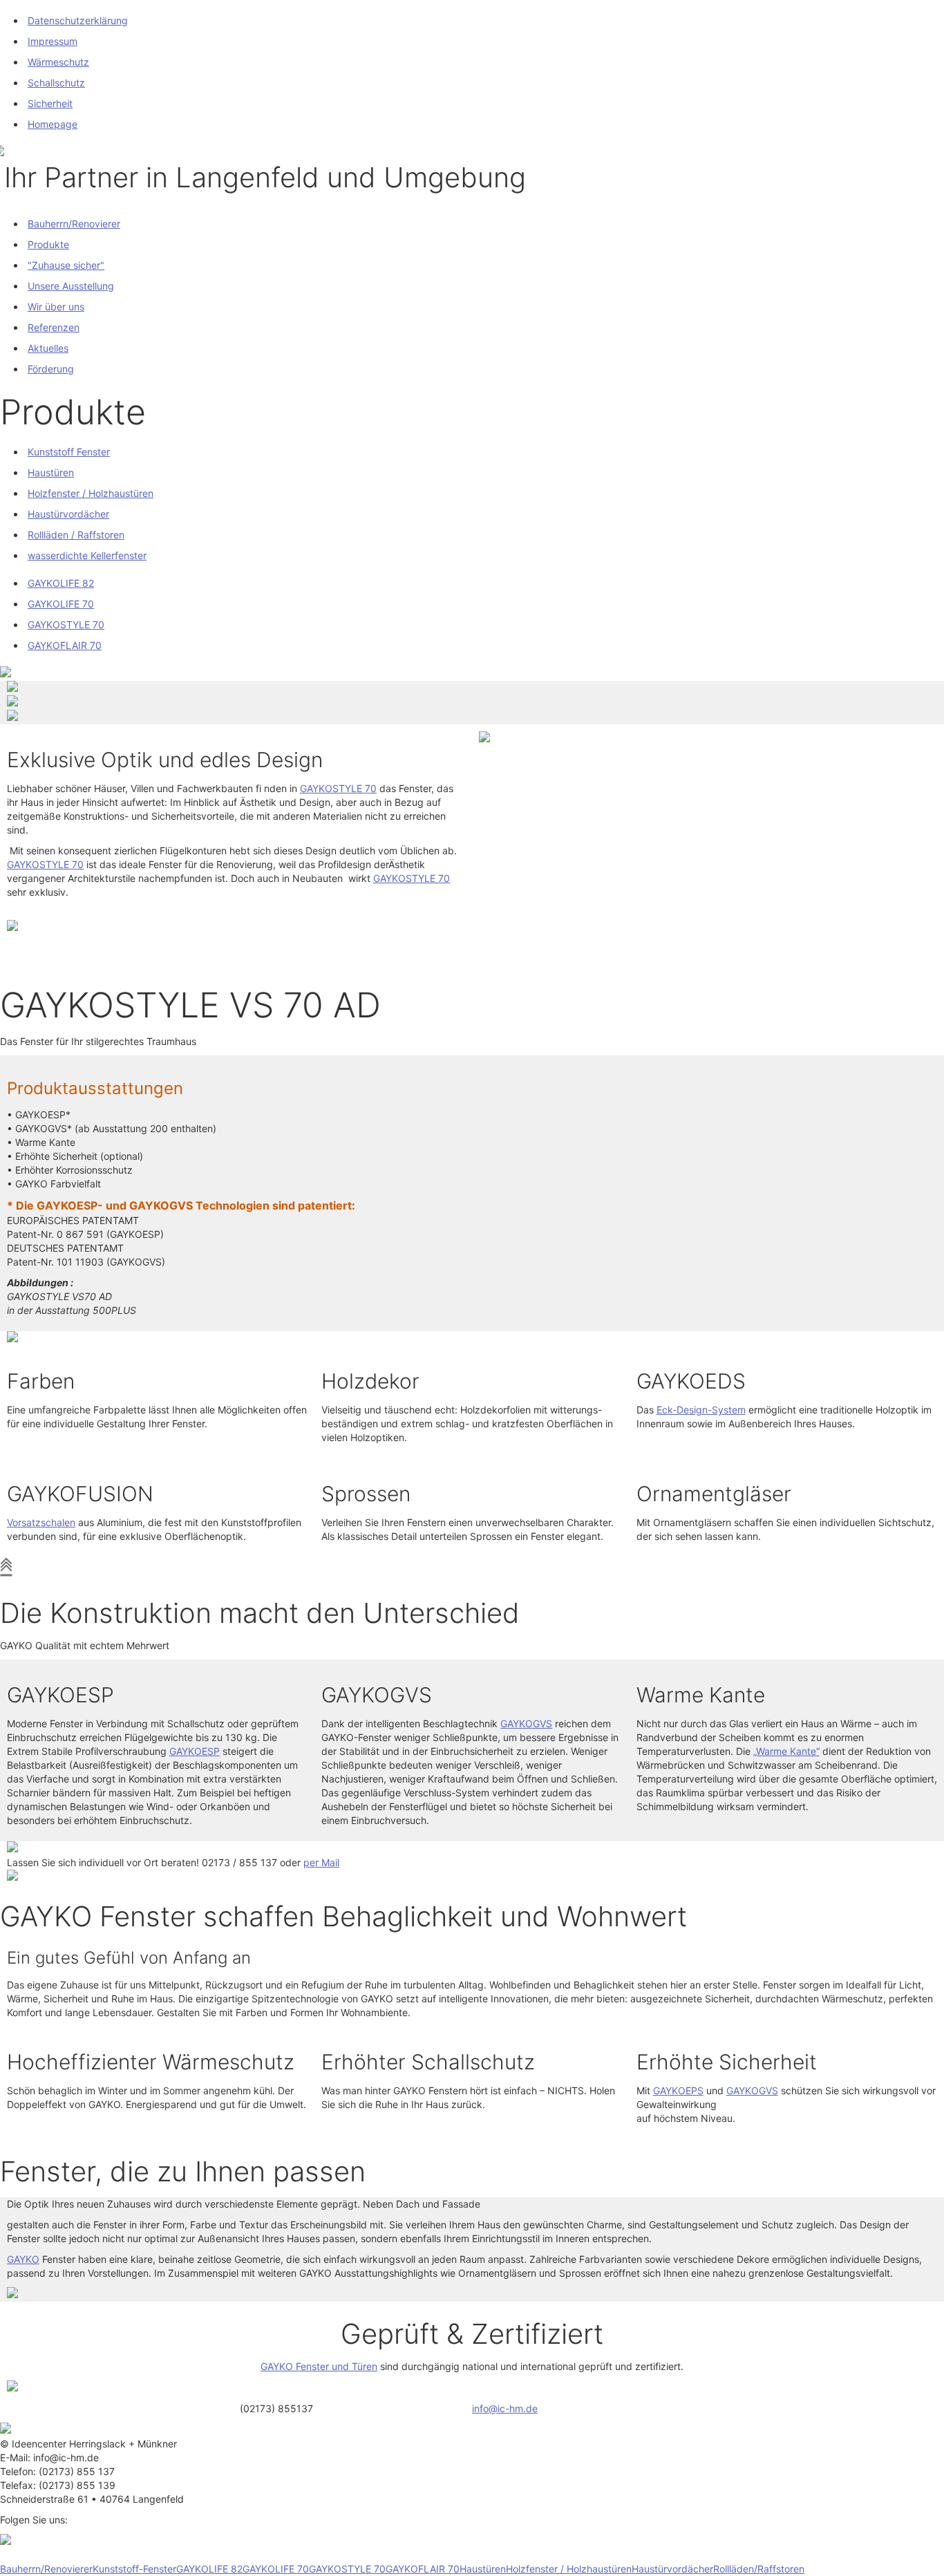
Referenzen (54, 327)
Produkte (48, 244)
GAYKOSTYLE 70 (66, 624)
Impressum (53, 41)
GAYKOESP (195, 1751)
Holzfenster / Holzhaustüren (91, 493)
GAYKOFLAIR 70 (65, 645)
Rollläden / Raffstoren (76, 535)
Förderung (51, 369)
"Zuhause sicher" (66, 265)
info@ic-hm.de (505, 2408)
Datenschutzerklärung (78, 20)
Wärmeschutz (58, 62)
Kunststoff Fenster (69, 452)
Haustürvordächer (68, 514)
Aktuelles (48, 348)
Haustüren (51, 472)
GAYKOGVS (526, 1723)
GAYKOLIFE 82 (61, 583)
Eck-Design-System (701, 1410)
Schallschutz (56, 83)
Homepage (53, 124)
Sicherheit (50, 103)
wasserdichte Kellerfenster (87, 555)
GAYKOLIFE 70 (61, 604)
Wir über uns (56, 307)
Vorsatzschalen (41, 1522)
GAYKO (23, 2259)
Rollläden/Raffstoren (759, 2569)
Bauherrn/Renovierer (74, 224)
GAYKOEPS (678, 2090)
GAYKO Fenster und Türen (319, 2366)
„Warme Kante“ (786, 1751)
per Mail (321, 1862)
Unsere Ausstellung (71, 286)
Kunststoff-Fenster (134, 2569)
